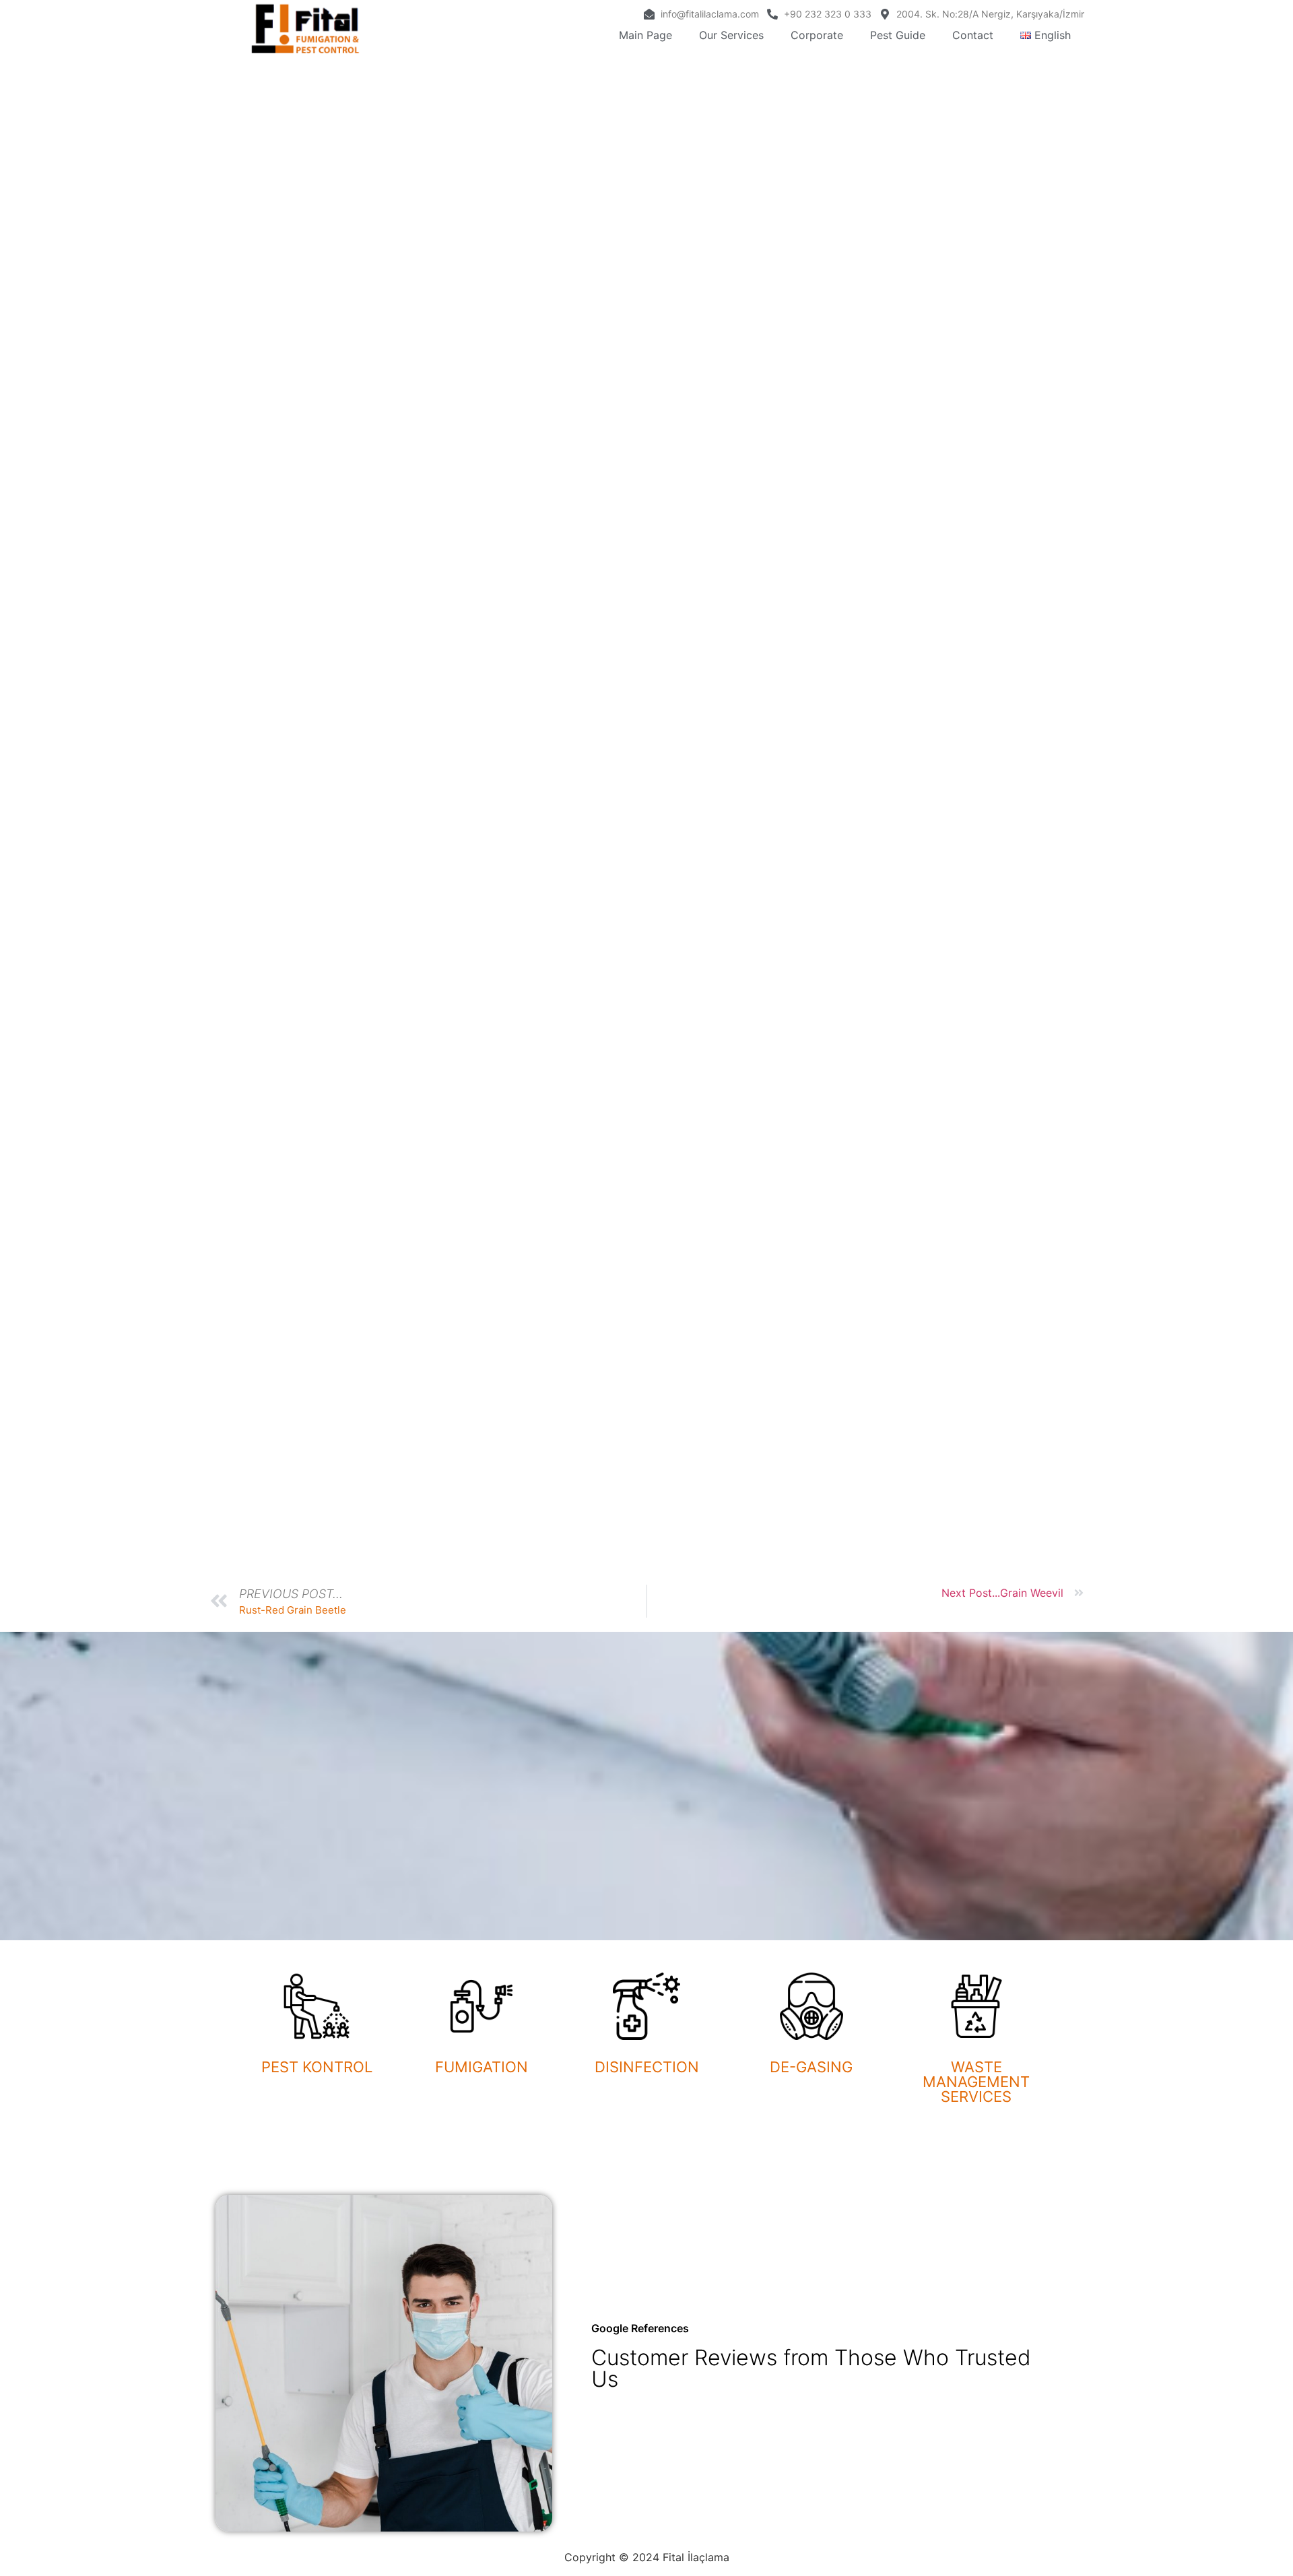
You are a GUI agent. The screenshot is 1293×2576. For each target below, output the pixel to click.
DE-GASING (811, 2067)
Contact (973, 35)
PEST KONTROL (317, 2067)
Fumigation (482, 2067)
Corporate (817, 35)
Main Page (645, 35)
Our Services (731, 35)
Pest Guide (898, 35)
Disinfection (647, 2067)
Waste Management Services (976, 2082)
